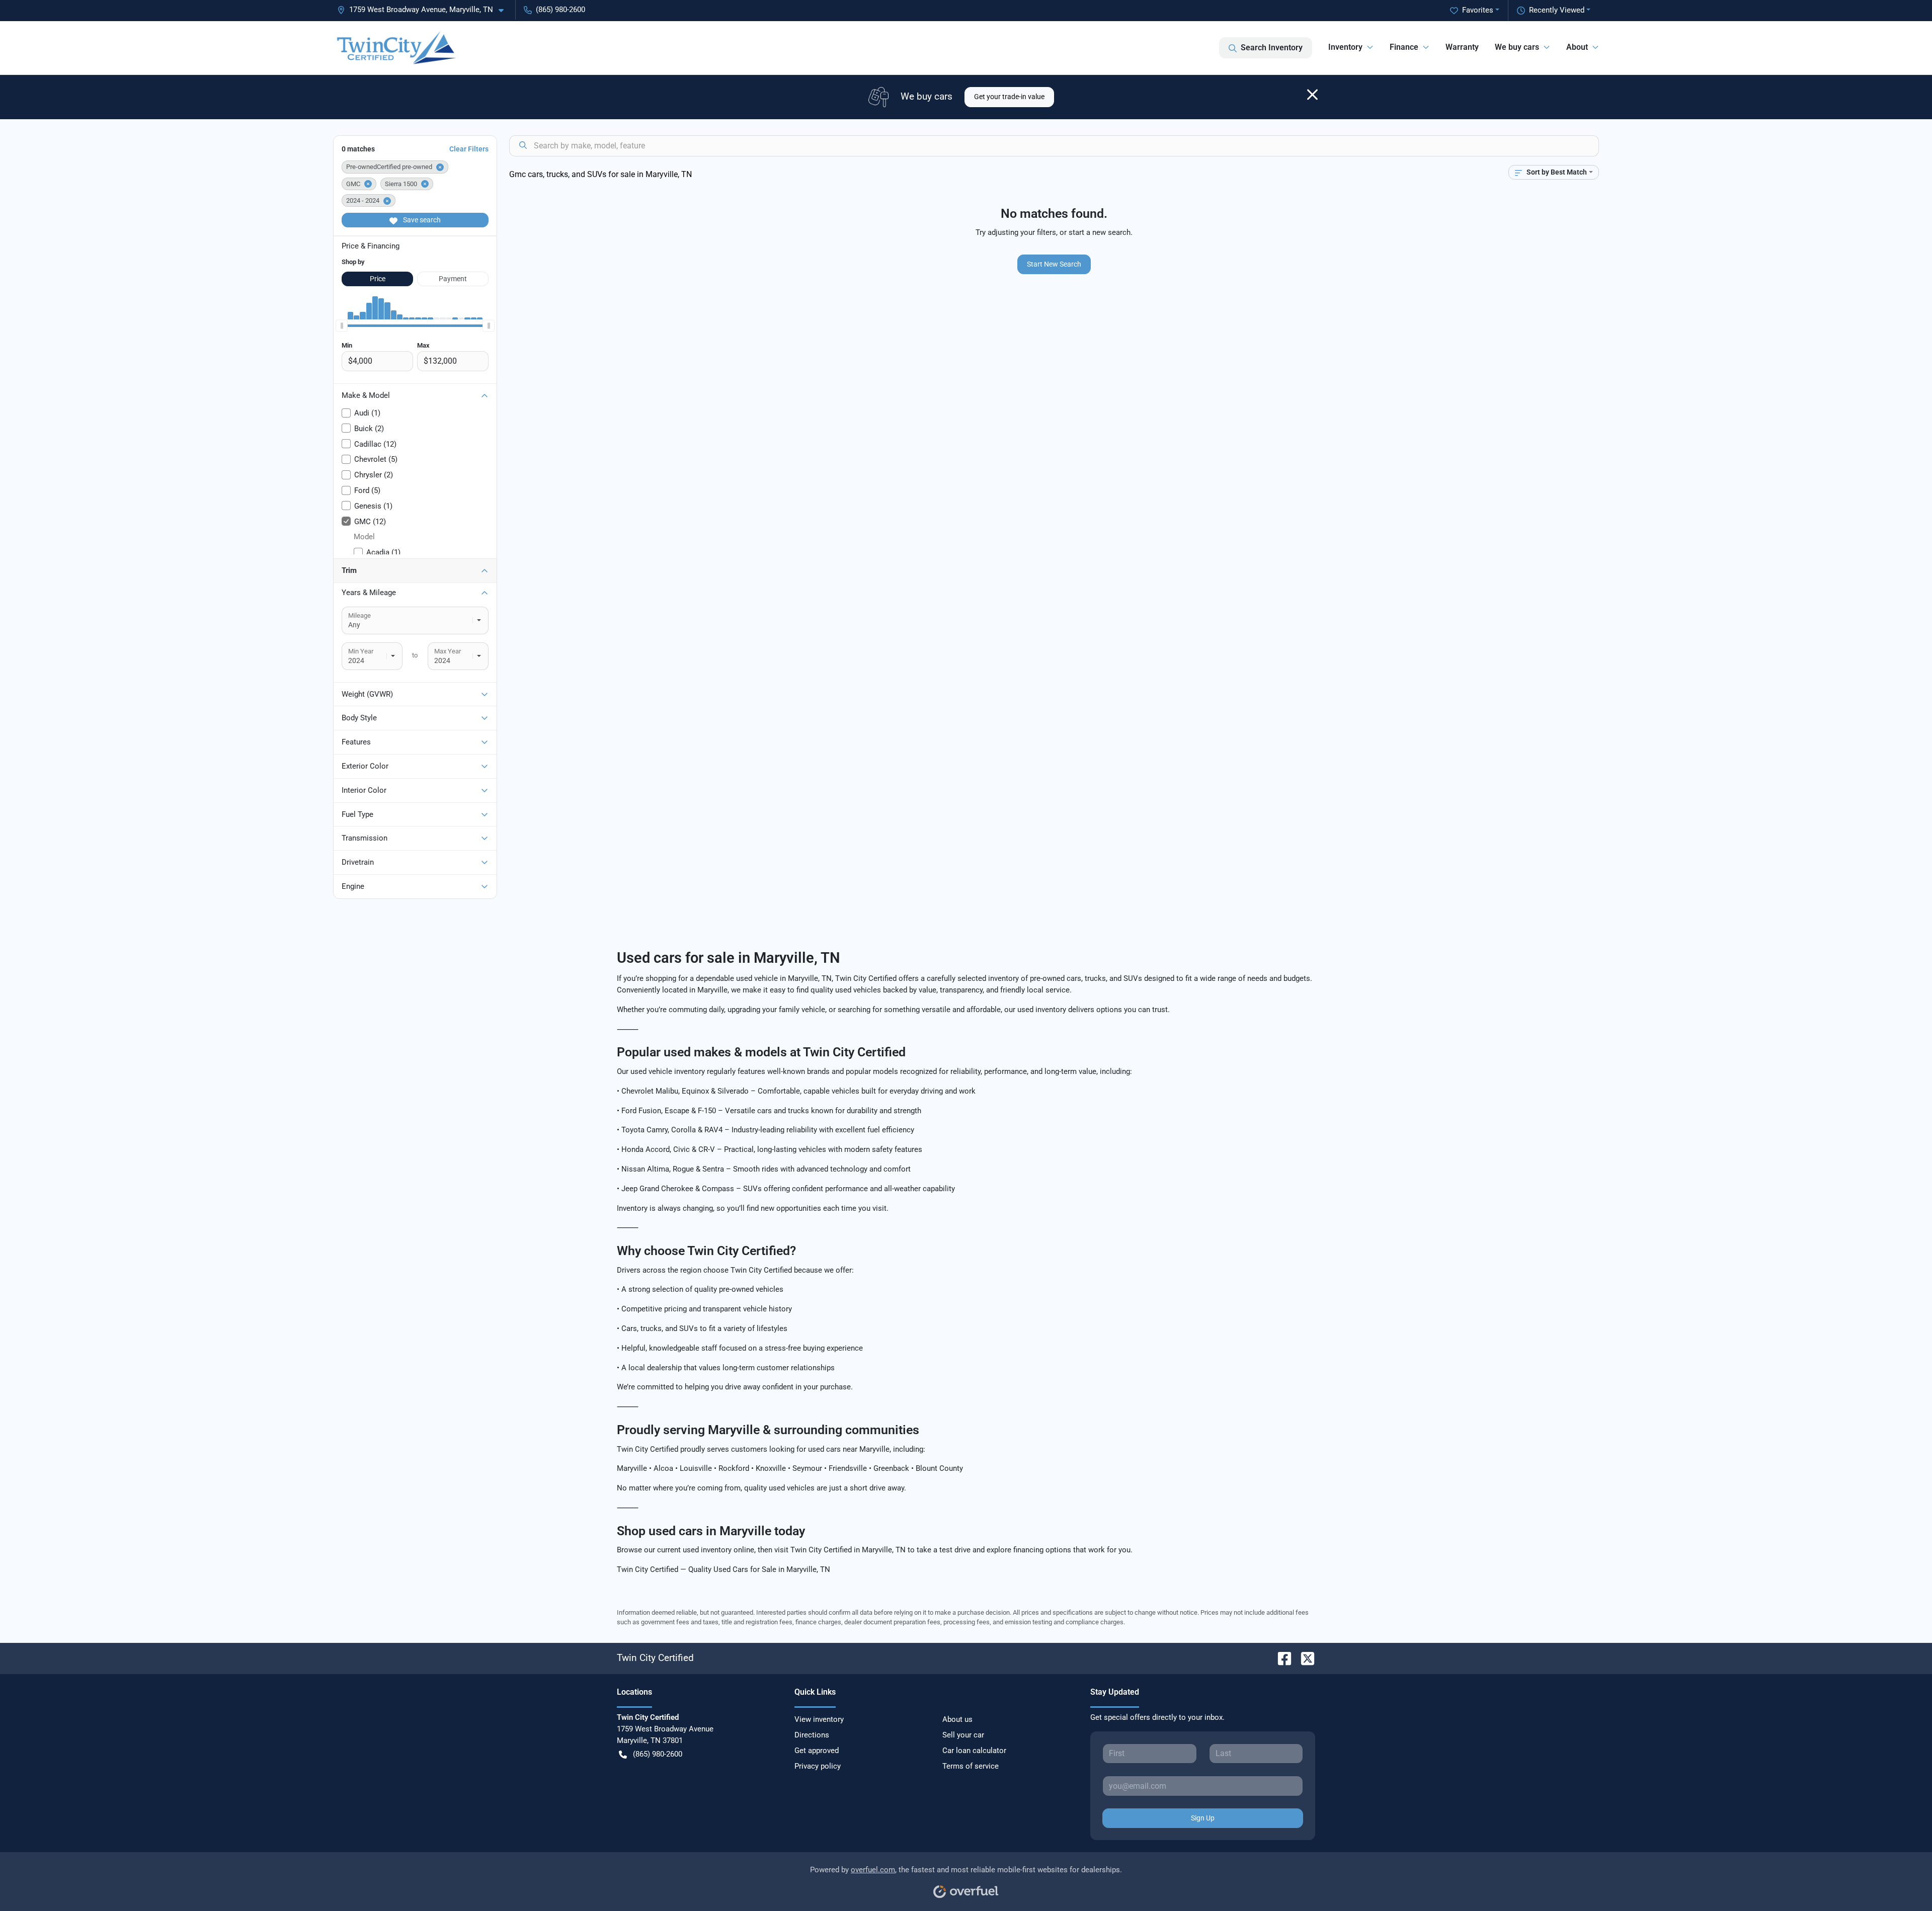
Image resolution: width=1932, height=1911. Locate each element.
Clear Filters (469, 149)
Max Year (448, 651)
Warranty (1462, 47)
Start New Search (1054, 264)
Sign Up (1203, 1818)
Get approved (817, 1751)
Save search (421, 220)
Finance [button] (1404, 47)
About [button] (1577, 47)
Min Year (361, 651)
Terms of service (971, 1766)
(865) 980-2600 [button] (560, 10)
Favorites (1478, 10)
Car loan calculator (974, 1751)
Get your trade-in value (1009, 97)
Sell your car (963, 1735)
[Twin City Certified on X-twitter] (1304, 1658)
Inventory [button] (1345, 47)
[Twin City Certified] (396, 48)
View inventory (819, 1719)
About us (957, 1719)
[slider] (342, 325)
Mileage (359, 615)
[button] (424, 10)
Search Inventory (1272, 48)
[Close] (1312, 95)
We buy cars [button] (1517, 47)
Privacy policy (818, 1766)
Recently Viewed (1557, 10)
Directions (812, 1735)
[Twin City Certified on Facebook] (1280, 1658)
